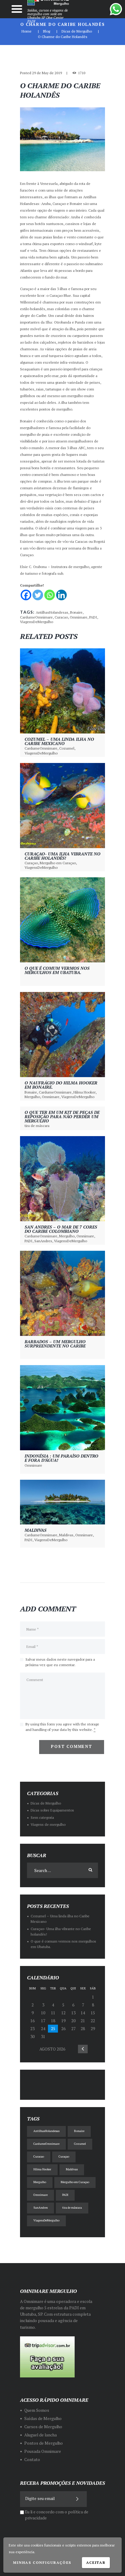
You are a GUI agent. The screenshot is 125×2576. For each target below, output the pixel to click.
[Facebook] (26, 595)
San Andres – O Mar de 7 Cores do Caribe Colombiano (61, 1229)
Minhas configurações (42, 2562)
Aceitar (96, 2562)
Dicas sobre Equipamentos (52, 1810)
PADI (93, 617)
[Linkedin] (61, 595)
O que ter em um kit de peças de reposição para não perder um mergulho (62, 1116)
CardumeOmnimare (36, 617)
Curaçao (31, 863)
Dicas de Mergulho (77, 31)
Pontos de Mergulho (44, 2443)
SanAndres (43, 1241)
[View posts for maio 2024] (83, 2049)
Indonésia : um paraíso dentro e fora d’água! (61, 1458)
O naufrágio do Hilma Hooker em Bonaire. (61, 1085)
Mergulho (32, 1097)
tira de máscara (37, 1126)
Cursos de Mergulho (43, 2427)
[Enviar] (78, 2499)
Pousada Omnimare (43, 2451)
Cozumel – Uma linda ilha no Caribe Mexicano (59, 741)
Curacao (61, 617)
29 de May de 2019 (47, 73)
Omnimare (79, 617)
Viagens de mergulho (48, 1824)
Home (27, 31)
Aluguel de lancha (41, 2435)
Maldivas (35, 1530)
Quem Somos (37, 2410)
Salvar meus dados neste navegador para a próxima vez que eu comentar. (60, 1662)
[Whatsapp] (50, 595)
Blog (47, 31)
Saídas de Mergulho (43, 2418)
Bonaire (76, 612)
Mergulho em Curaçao (58, 863)
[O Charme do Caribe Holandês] (62, 139)
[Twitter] (38, 595)
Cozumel (67, 748)
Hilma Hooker (84, 1092)
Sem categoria (42, 1817)
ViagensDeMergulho (37, 622)
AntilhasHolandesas (52, 612)
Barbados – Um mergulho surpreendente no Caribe (55, 1344)
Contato (32, 2460)
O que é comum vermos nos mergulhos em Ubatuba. (57, 970)
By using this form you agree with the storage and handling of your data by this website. (62, 1727)
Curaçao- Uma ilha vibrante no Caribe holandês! (62, 856)
